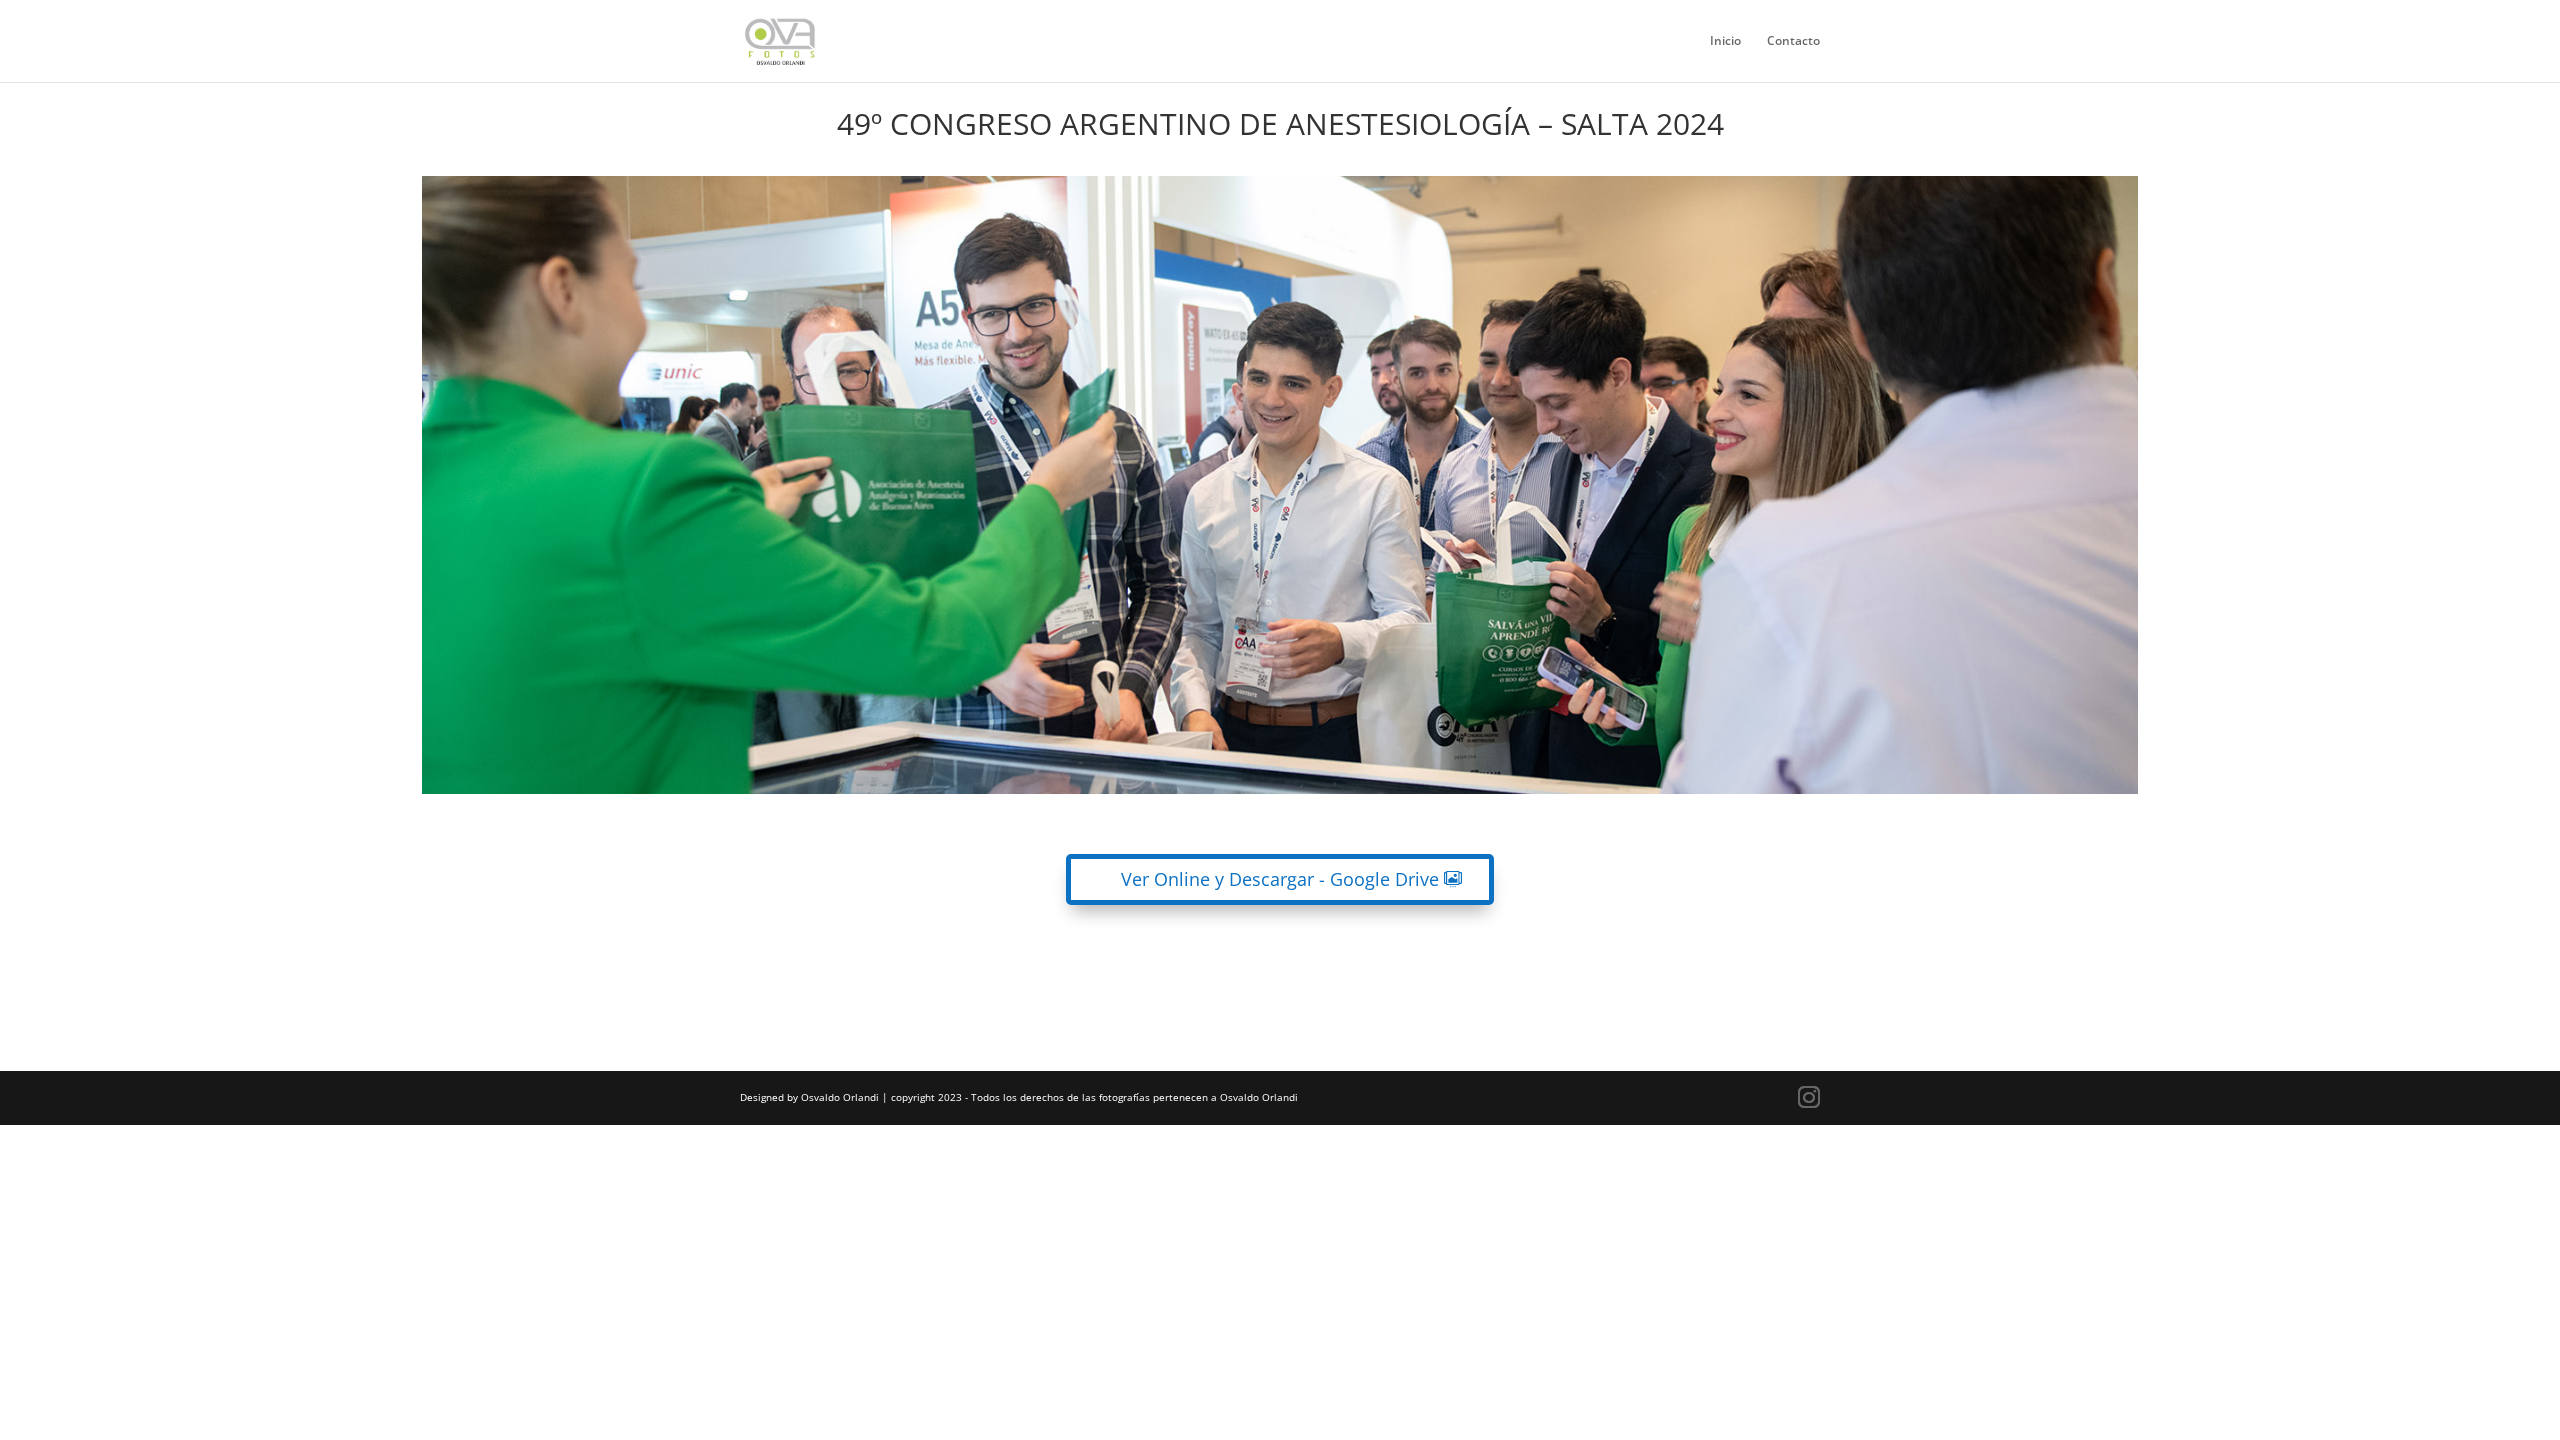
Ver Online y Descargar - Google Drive (1280, 879)
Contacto (1793, 41)
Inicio (1725, 41)
